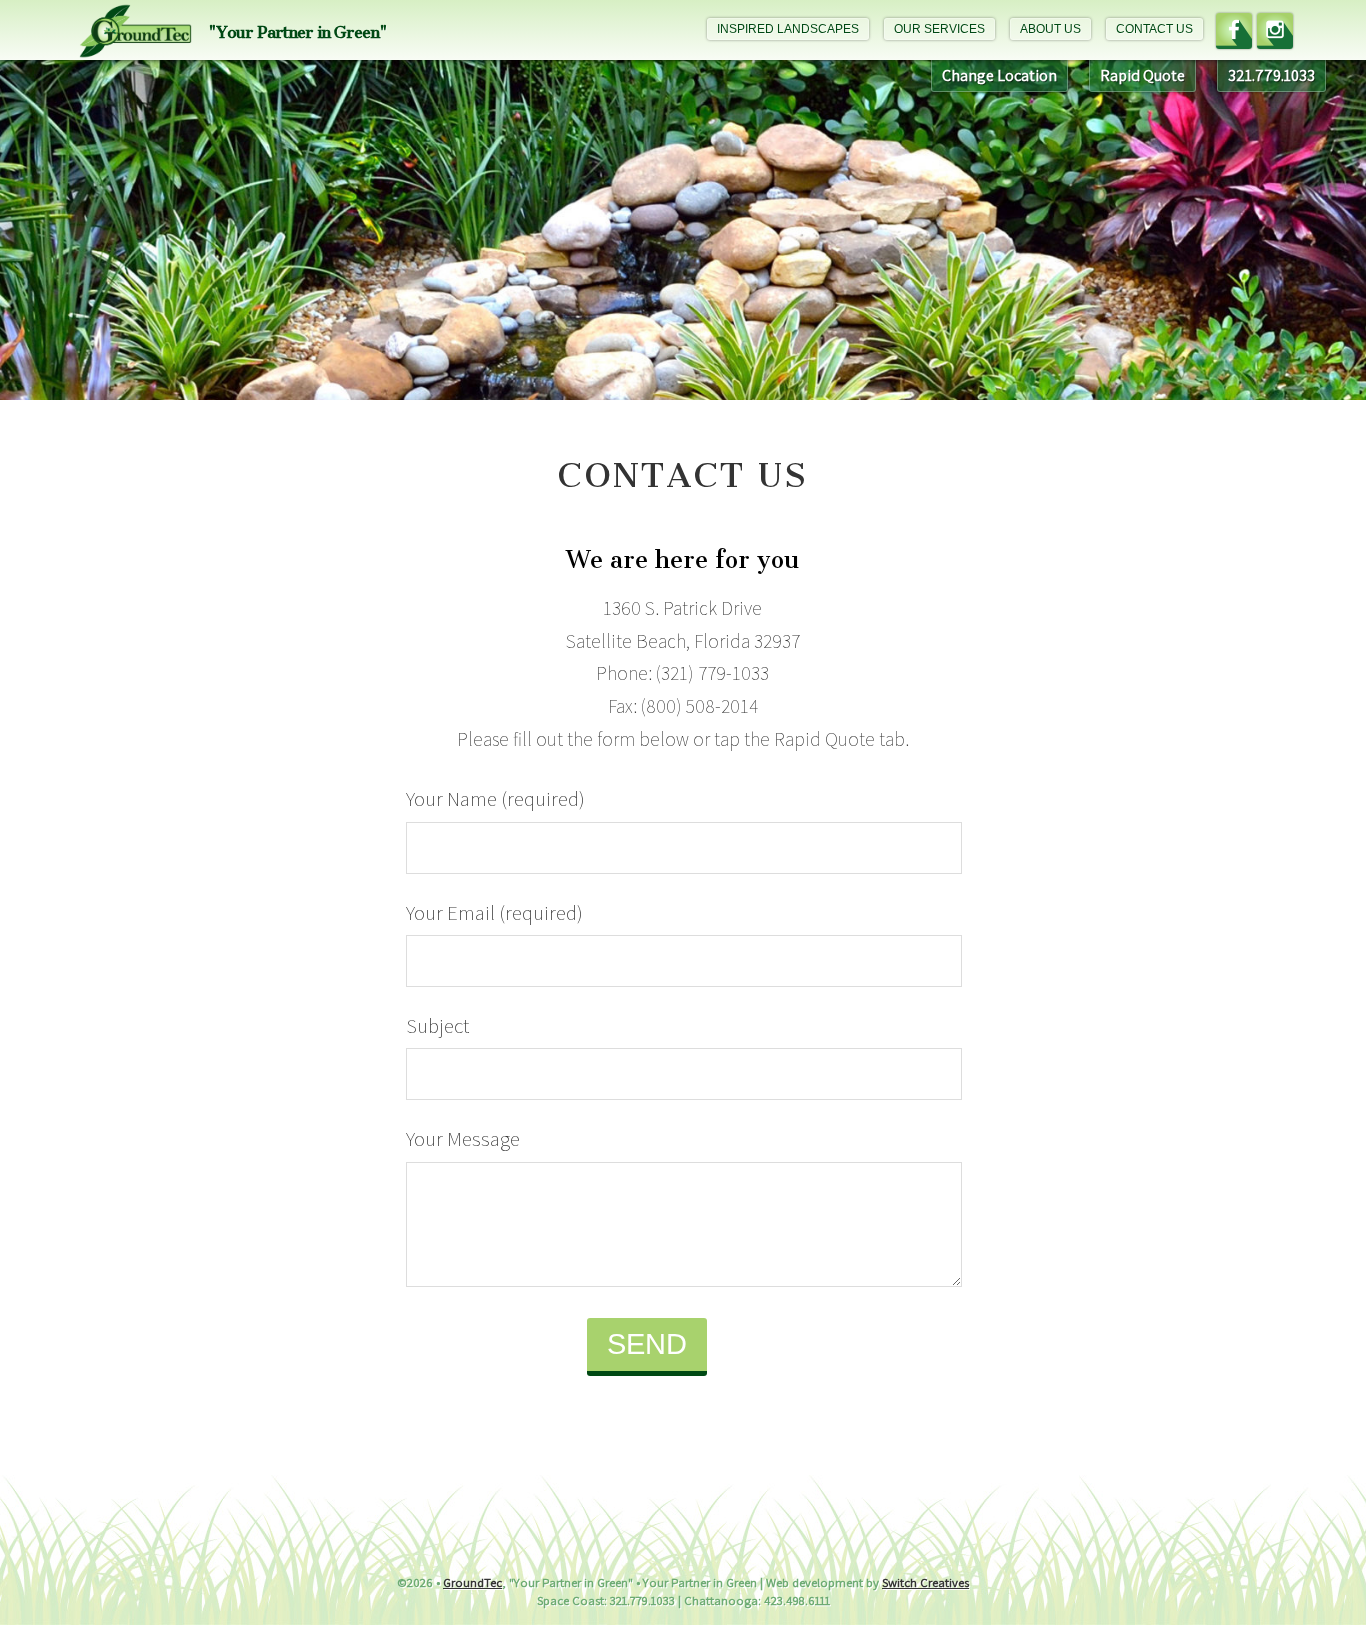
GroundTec (472, 1582)
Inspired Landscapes (788, 29)
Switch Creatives (925, 1582)
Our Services (939, 29)
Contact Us (1154, 29)
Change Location (999, 75)
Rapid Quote (1142, 75)
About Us (1050, 29)
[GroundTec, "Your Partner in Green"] (136, 40)
